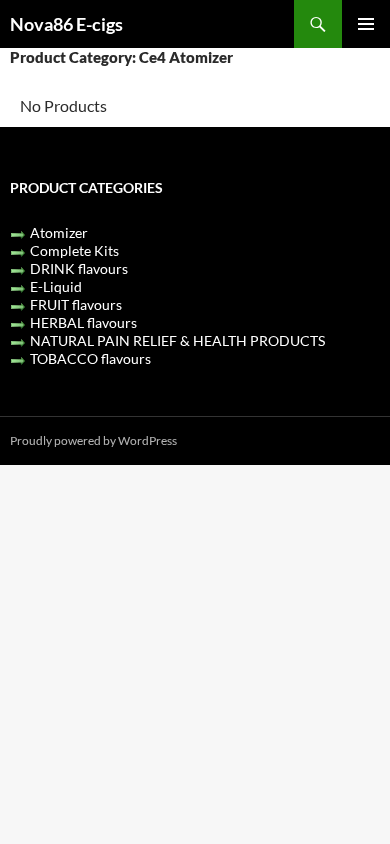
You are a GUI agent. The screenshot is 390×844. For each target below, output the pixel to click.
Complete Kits (74, 250)
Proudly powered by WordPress (93, 440)
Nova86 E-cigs (66, 24)
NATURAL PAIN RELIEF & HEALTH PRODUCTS (177, 340)
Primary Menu (366, 24)
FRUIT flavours (76, 304)
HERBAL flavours (83, 322)
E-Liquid (56, 286)
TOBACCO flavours (90, 358)
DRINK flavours (79, 268)
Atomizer (59, 232)
